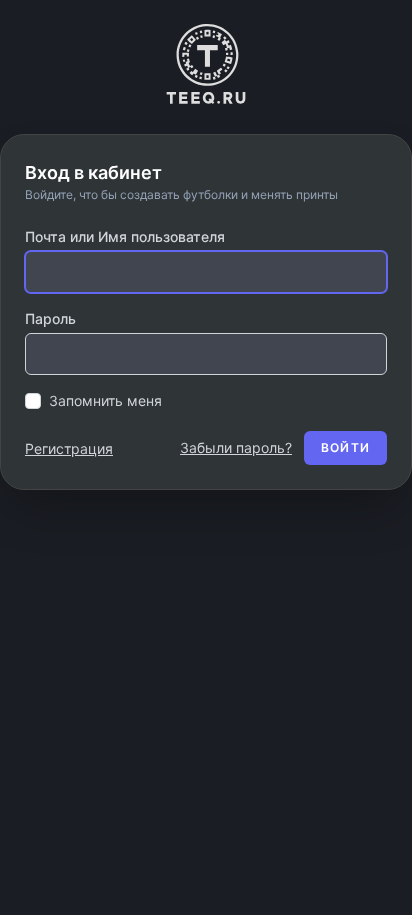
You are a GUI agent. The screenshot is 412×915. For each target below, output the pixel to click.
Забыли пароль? (236, 447)
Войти (345, 447)
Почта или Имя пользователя (125, 236)
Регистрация (69, 448)
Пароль (50, 318)
